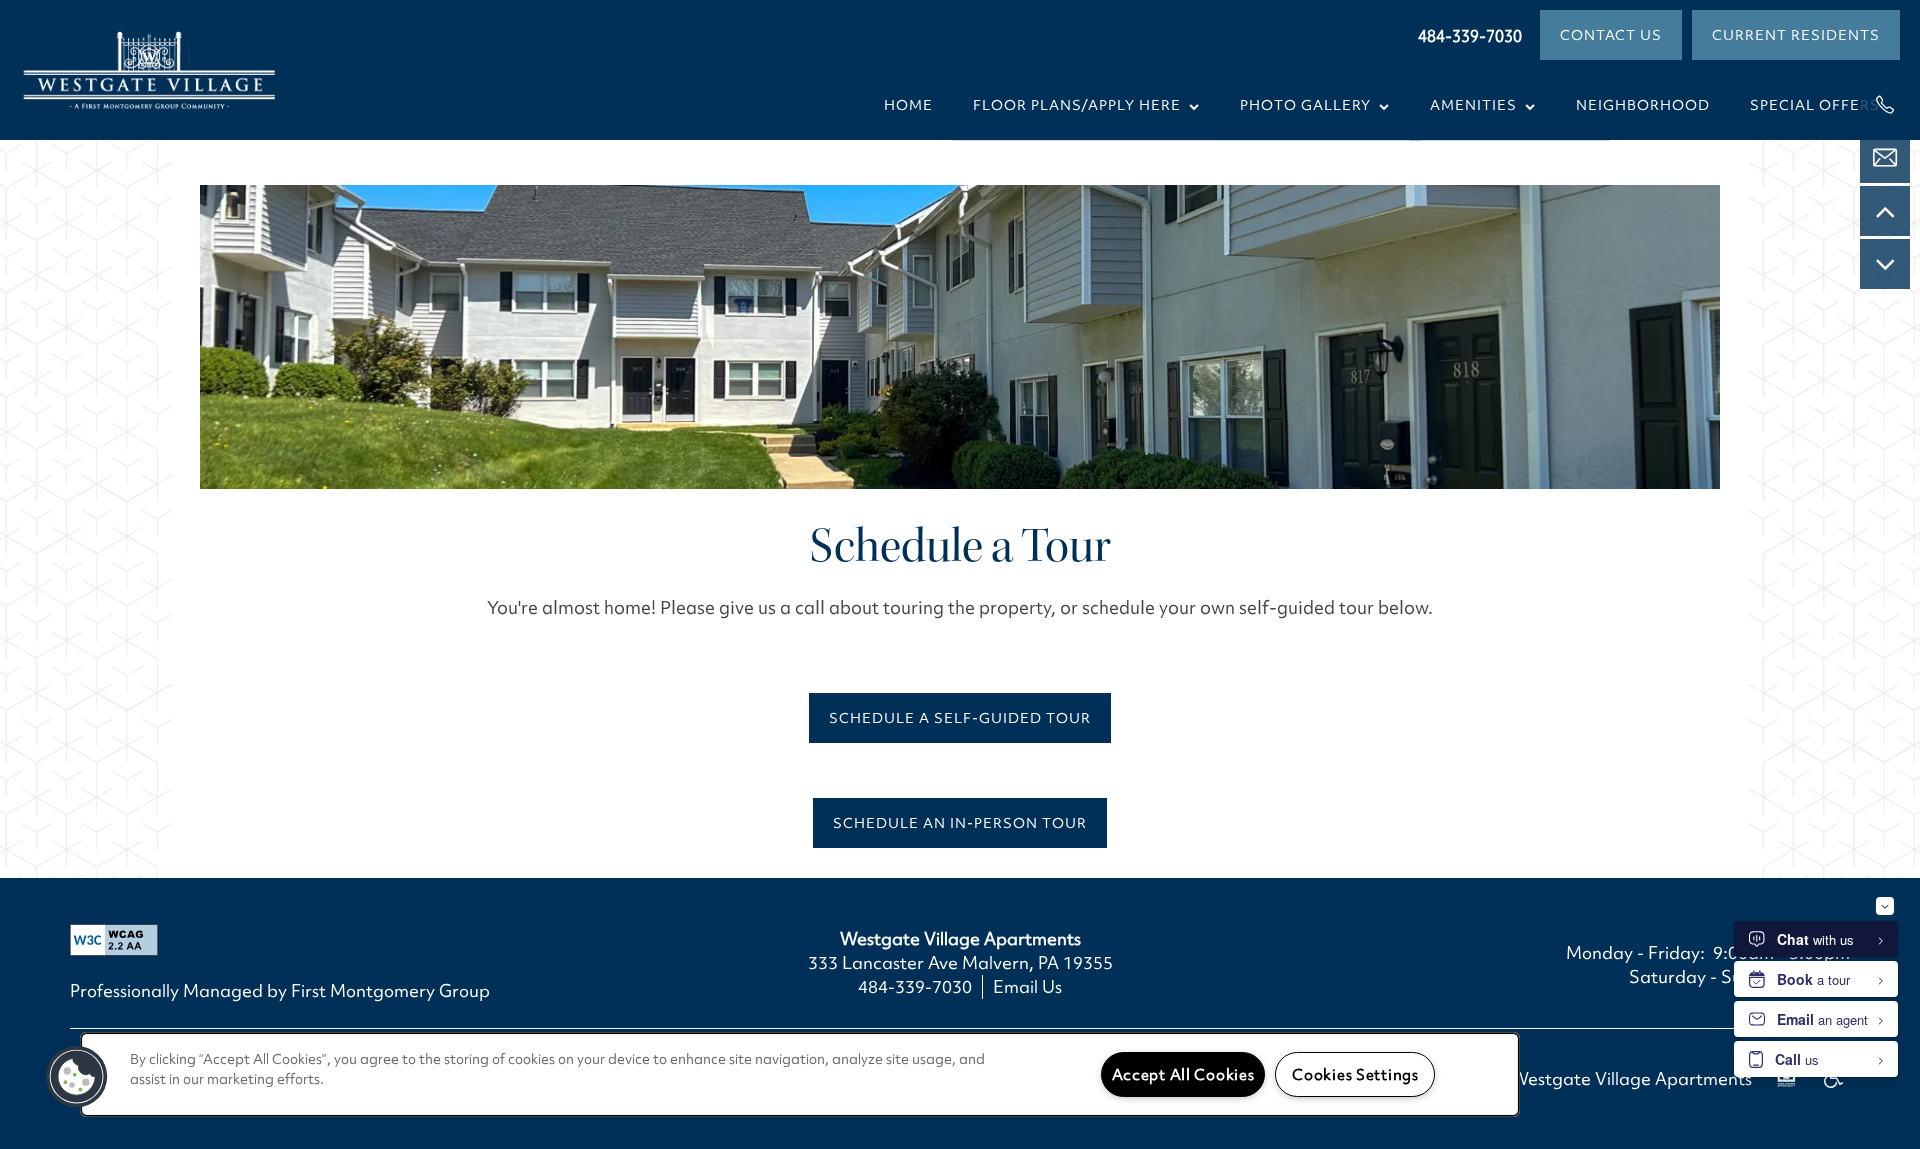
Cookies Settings (1355, 1074)
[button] (1611, 35)
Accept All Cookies (1183, 1074)
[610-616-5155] (1885, 105)
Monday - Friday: (1635, 952)
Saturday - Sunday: (1708, 976)
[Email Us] (1885, 158)
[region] (800, 1074)
